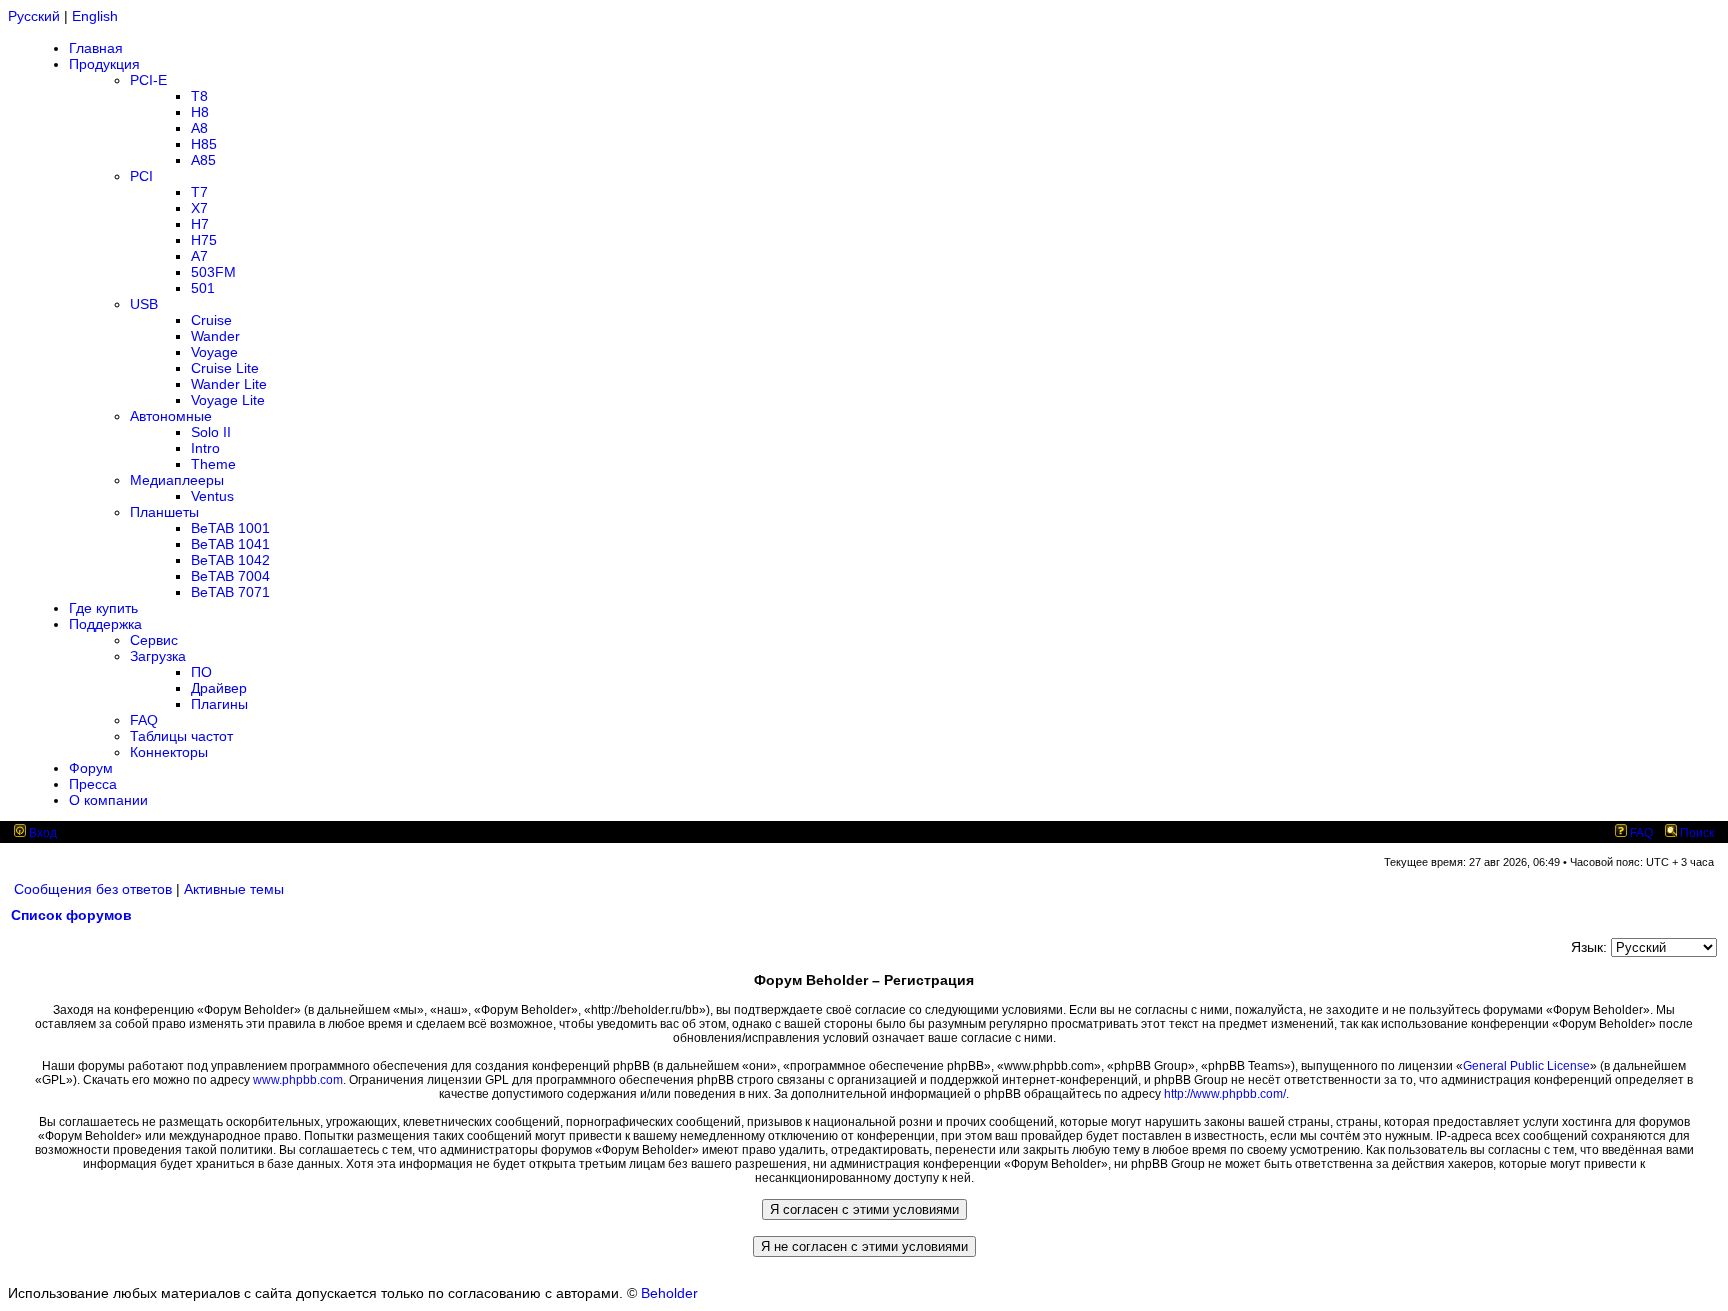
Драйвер (219, 688)
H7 (200, 224)
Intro (205, 448)
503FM (213, 272)
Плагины (219, 704)
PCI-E (148, 80)
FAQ (144, 720)
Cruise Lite (225, 368)
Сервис (154, 640)
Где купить (103, 608)
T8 (199, 96)
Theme (213, 464)
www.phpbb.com (298, 1080)
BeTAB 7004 (230, 576)
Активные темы (234, 889)
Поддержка (105, 624)
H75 (204, 240)
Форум (91, 768)
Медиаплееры (177, 480)
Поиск (1695, 833)
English (95, 16)
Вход (41, 833)
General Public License (1526, 1066)
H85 (204, 144)
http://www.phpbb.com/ (1225, 1094)
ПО (201, 672)
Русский (34, 16)
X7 (199, 208)
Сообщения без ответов (93, 889)
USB (144, 304)
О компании (108, 800)
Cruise (211, 320)
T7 (199, 192)
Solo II (211, 432)
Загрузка (158, 656)
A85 (203, 160)
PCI (141, 176)
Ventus (212, 496)
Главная (96, 48)
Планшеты (164, 512)
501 (203, 288)
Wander (215, 336)
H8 (200, 112)
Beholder (669, 1293)
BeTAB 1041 (230, 544)
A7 (199, 256)
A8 (199, 128)
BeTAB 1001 (230, 528)
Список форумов (71, 915)
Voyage (214, 352)
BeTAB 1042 (230, 560)
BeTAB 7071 (230, 592)
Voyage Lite (228, 400)
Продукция (104, 64)
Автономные (171, 416)
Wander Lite (229, 384)
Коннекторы (169, 752)
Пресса (93, 784)
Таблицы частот (181, 736)
